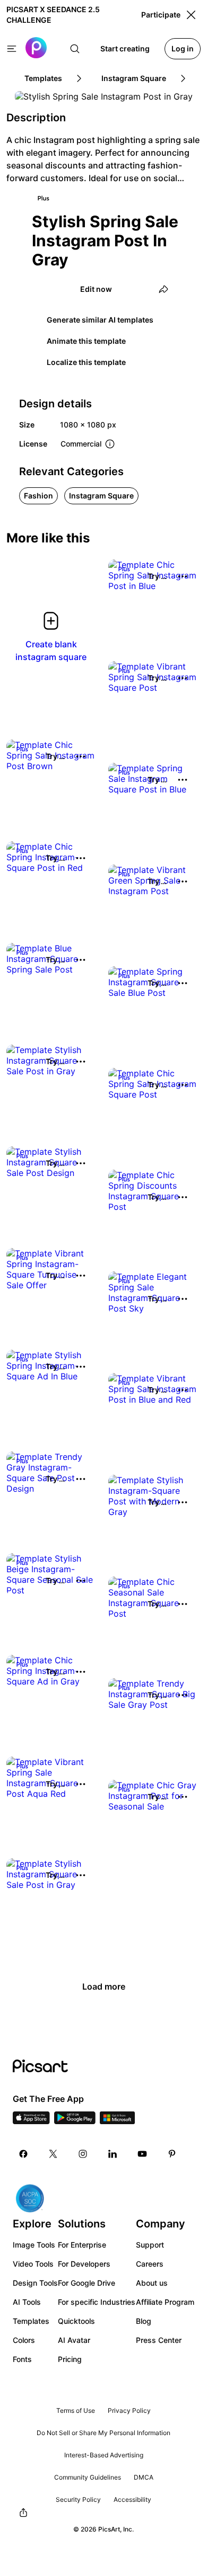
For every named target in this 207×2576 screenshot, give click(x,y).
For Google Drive (87, 2283)
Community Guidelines (88, 2477)
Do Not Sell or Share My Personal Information (103, 2433)
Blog (144, 2321)
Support (150, 2245)
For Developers (84, 2264)
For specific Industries (97, 2302)
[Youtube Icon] (142, 2154)
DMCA (144, 2477)
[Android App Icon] (75, 2121)
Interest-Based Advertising (104, 2455)
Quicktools (76, 2321)
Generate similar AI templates (100, 320)
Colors (24, 2340)
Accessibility (132, 2499)
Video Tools (33, 2264)
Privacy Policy (129, 2410)
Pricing (70, 2359)
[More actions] (183, 576)
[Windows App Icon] (117, 2121)
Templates (31, 2321)
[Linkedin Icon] (113, 2154)
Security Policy (78, 2499)
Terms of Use (76, 2410)
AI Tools (27, 2302)
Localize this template (86, 362)
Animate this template (86, 341)
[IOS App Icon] (31, 2121)
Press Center (159, 2340)
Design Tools (35, 2283)
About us (152, 2283)
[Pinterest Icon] (172, 2154)
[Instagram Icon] (83, 2154)
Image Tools (34, 2245)
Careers (150, 2264)
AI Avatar (74, 2340)
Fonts (22, 2359)
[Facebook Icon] (23, 2154)
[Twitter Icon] (53, 2154)
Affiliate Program (165, 2302)
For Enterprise (82, 2245)
